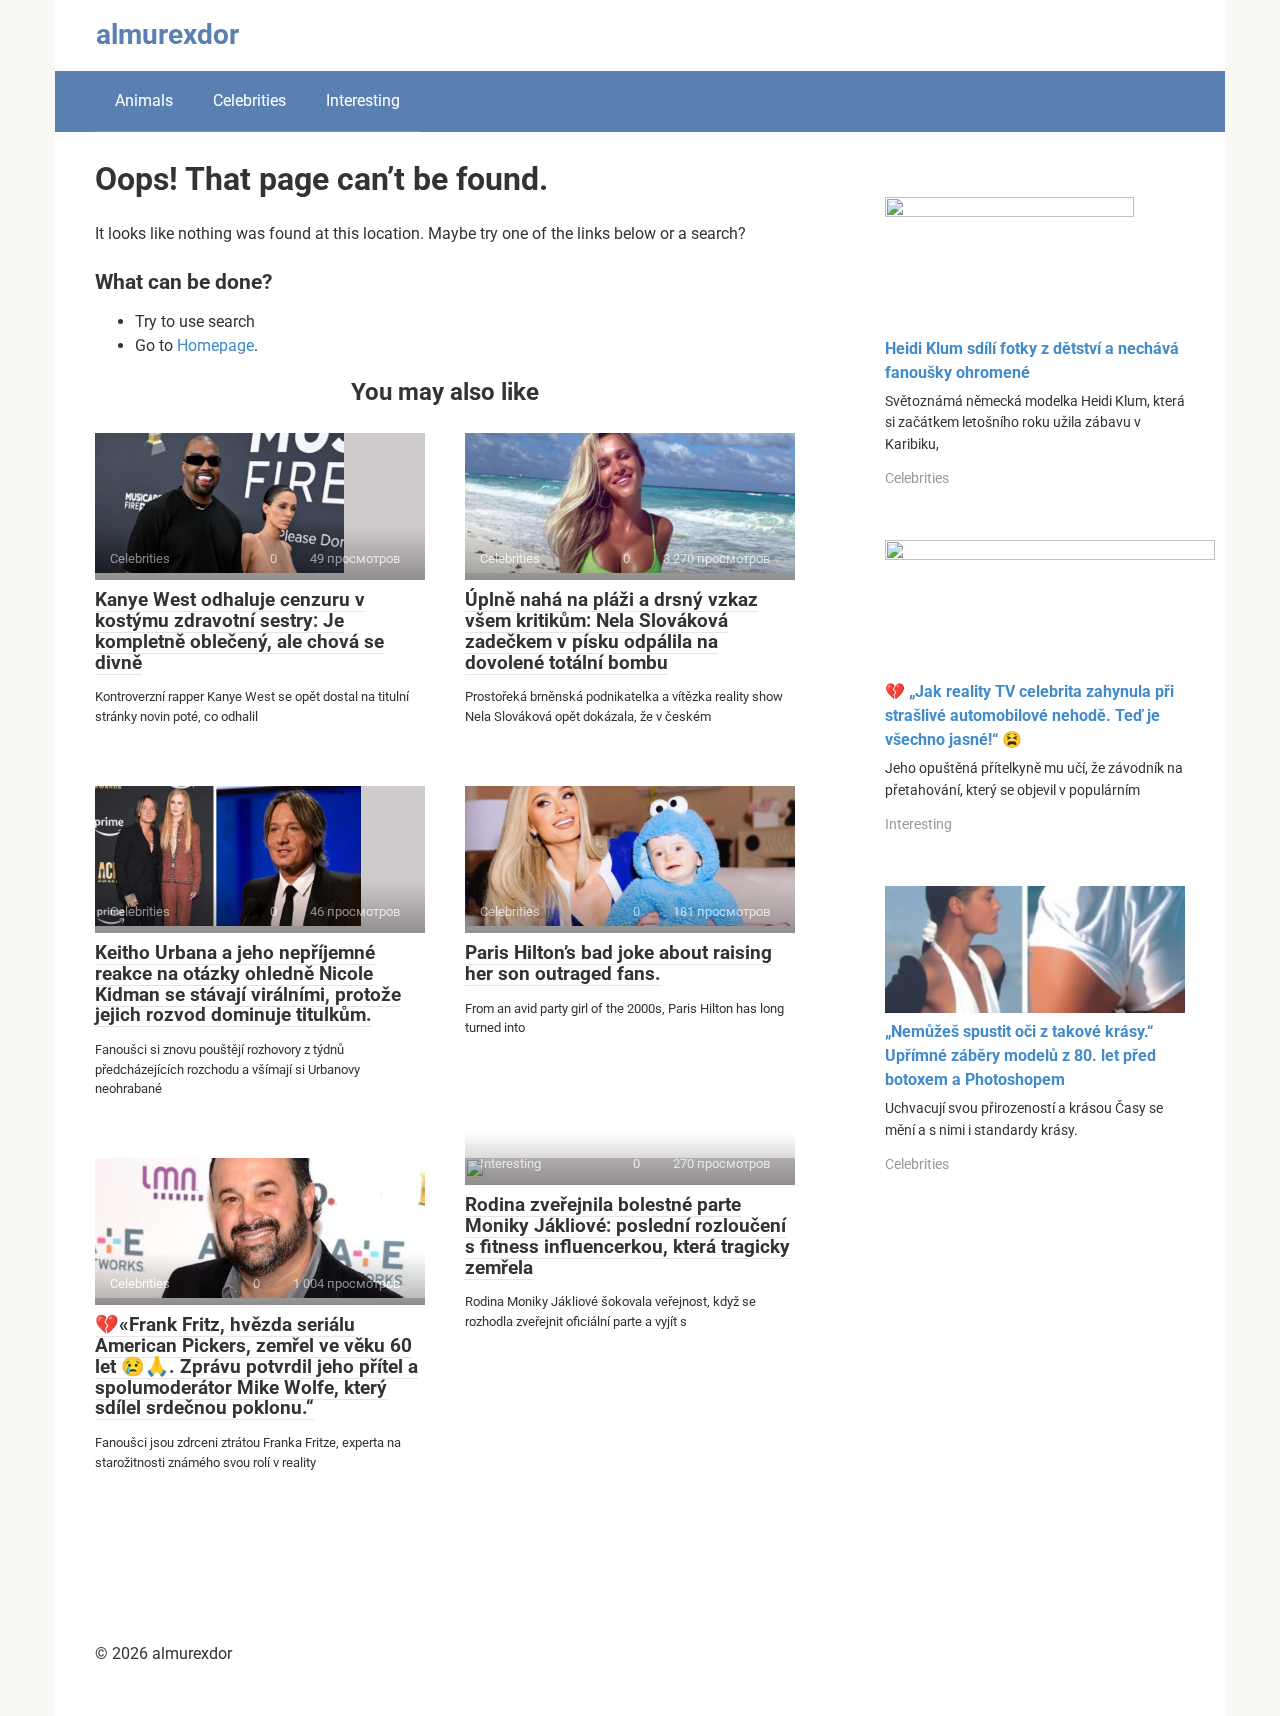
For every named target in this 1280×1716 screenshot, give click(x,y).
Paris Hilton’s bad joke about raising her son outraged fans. (618, 963)
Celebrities (249, 100)
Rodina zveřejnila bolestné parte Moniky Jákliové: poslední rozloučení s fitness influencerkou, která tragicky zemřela (627, 1236)
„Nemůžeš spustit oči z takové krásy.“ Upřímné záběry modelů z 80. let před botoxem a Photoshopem (1020, 1055)
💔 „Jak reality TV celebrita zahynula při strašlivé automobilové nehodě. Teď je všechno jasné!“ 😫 (1029, 715)
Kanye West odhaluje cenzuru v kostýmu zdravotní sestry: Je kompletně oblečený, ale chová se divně (239, 631)
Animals (144, 100)
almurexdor (167, 34)
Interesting (363, 100)
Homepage (215, 345)
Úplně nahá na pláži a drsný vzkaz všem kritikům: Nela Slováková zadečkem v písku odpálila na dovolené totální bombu (611, 631)
